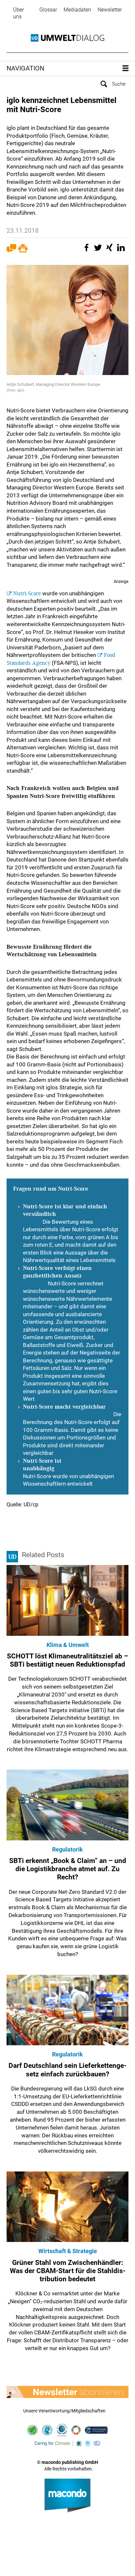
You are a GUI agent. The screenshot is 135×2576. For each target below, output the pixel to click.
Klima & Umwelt (68, 1645)
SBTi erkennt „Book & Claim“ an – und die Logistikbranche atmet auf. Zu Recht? (68, 1869)
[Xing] (110, 251)
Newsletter (110, 10)
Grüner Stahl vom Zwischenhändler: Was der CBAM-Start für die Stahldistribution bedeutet (68, 2271)
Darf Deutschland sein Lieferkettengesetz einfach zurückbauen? (67, 2070)
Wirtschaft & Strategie (68, 2251)
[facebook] (87, 251)
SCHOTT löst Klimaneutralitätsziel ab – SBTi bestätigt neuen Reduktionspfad (67, 1660)
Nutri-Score (27, 594)
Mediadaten (77, 10)
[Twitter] (99, 251)
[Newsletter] (67, 2392)
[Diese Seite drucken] (23, 251)
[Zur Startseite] (67, 38)
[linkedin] (122, 251)
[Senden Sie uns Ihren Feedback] (11, 251)
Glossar (48, 10)
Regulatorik (67, 1849)
